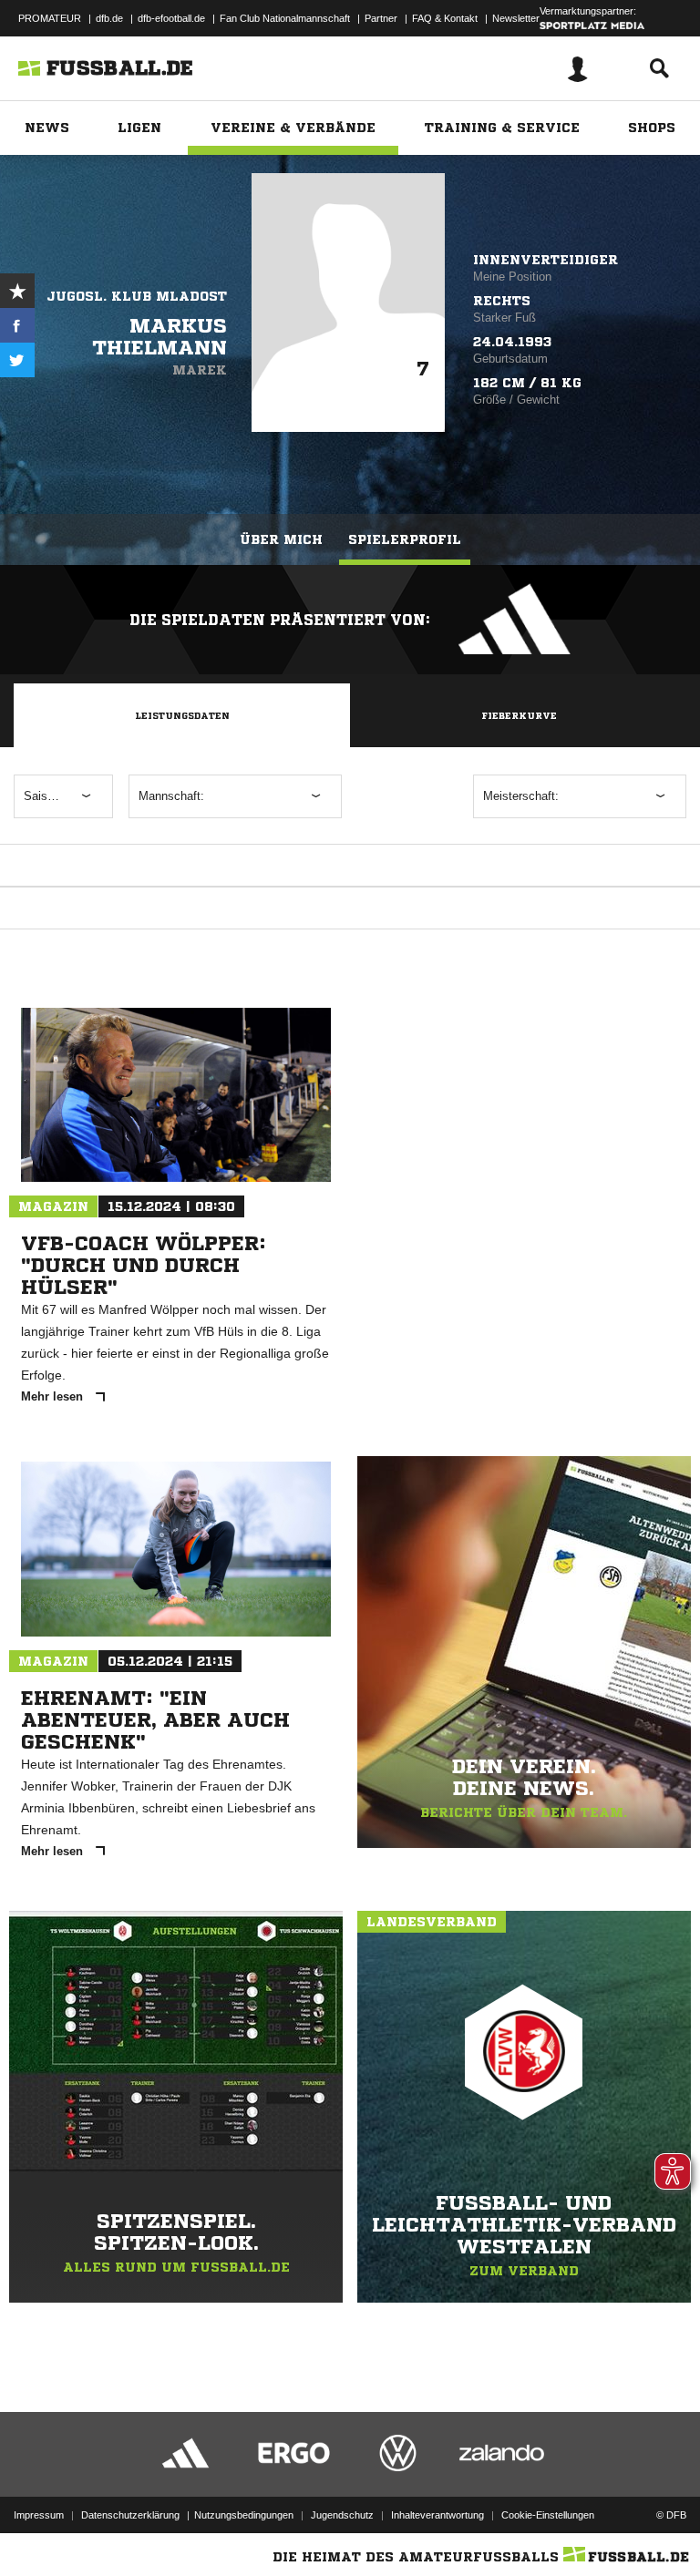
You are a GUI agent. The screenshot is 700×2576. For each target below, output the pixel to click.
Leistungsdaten (182, 715)
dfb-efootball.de (171, 18)
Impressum (39, 2515)
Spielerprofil (405, 539)
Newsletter (516, 18)
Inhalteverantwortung (437, 2515)
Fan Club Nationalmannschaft (285, 18)
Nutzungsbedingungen (244, 2515)
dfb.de (109, 18)
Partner (381, 18)
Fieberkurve (519, 715)
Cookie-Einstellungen (548, 2515)
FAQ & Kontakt (445, 18)
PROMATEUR (50, 18)
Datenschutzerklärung (130, 2515)
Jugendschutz (342, 2515)
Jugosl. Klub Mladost (137, 296)
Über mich (281, 539)
